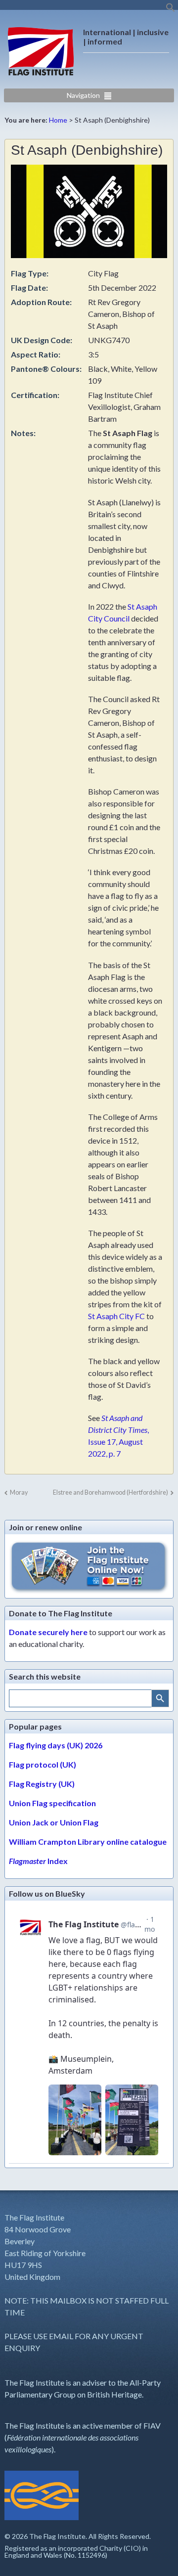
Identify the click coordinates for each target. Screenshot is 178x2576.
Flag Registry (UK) (42, 1784)
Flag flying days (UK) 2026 (56, 1745)
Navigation (83, 95)
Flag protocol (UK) (43, 1764)
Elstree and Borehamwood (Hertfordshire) (111, 1492)
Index (38, 1861)
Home (58, 120)
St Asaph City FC (116, 1316)
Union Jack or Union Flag (54, 1822)
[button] (171, 10)
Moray (19, 1492)
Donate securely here (48, 1632)
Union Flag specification (52, 1803)
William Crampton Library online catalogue (88, 1842)
